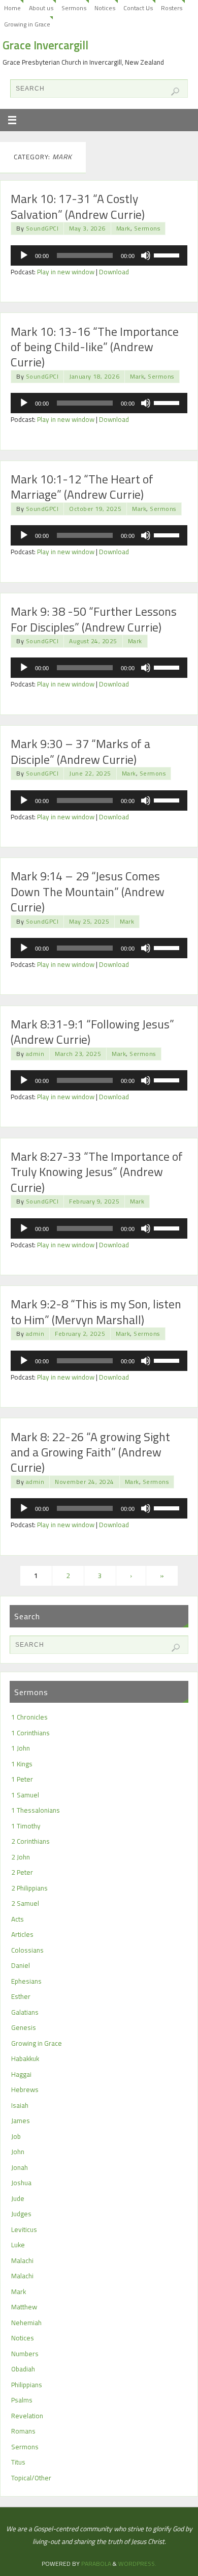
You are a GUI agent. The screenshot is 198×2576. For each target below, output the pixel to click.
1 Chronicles (29, 1717)
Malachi (22, 2260)
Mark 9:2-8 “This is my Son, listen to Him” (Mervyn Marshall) (96, 1311)
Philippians (27, 2385)
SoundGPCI (42, 228)
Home (12, 8)
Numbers (25, 2354)
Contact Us (138, 8)
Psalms (22, 2400)
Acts (18, 1919)
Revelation (27, 2416)
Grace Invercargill (45, 45)
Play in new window (66, 272)
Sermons (74, 8)
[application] (99, 255)
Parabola (96, 2564)
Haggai (21, 2074)
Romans (23, 2431)
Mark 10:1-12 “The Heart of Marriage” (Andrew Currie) (82, 486)
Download (114, 272)
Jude (18, 2198)
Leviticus (24, 2229)
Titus (18, 2462)
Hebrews (25, 2090)
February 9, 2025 (94, 1201)
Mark (123, 228)
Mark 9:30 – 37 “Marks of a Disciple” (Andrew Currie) (80, 751)
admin (35, 1054)
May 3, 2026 (87, 228)
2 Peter (22, 1872)
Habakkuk (25, 2058)
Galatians (25, 2012)
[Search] (175, 92)
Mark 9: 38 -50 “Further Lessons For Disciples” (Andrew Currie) (94, 619)
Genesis (24, 2027)
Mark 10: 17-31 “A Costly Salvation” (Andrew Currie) (78, 206)
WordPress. (137, 2564)
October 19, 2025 (95, 509)
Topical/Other (31, 2478)
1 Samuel (25, 1795)
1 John (21, 1748)
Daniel (21, 1965)
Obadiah (23, 2369)
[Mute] (146, 255)
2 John (21, 1857)
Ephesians (26, 1981)
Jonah (20, 2167)
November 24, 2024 (85, 1482)
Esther (21, 1996)
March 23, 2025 (78, 1054)
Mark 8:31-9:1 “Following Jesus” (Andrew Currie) (92, 1032)
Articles (22, 1934)
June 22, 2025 (90, 773)
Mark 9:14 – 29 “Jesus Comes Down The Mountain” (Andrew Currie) (88, 891)
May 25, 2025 (89, 921)
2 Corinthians (30, 1841)
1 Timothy (26, 1826)
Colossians (27, 1950)
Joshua (21, 2183)
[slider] (168, 254)
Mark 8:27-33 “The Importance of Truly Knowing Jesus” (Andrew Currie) (97, 1172)
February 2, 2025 (80, 1334)
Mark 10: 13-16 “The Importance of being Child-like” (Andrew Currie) (95, 347)
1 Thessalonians (36, 1810)
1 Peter (22, 1779)
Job (16, 2136)
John (18, 2152)
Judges (21, 2214)
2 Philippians (29, 1888)
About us (41, 8)
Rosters (172, 8)
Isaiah (20, 2105)
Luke (18, 2245)
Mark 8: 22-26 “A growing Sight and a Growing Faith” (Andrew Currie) (90, 1452)
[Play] (24, 255)
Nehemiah (26, 2323)
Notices (105, 8)
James (21, 2121)
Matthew (24, 2307)
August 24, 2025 (93, 641)
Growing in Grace (27, 24)
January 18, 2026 (94, 376)
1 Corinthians (30, 1733)
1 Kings (22, 1764)
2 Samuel (25, 1903)
